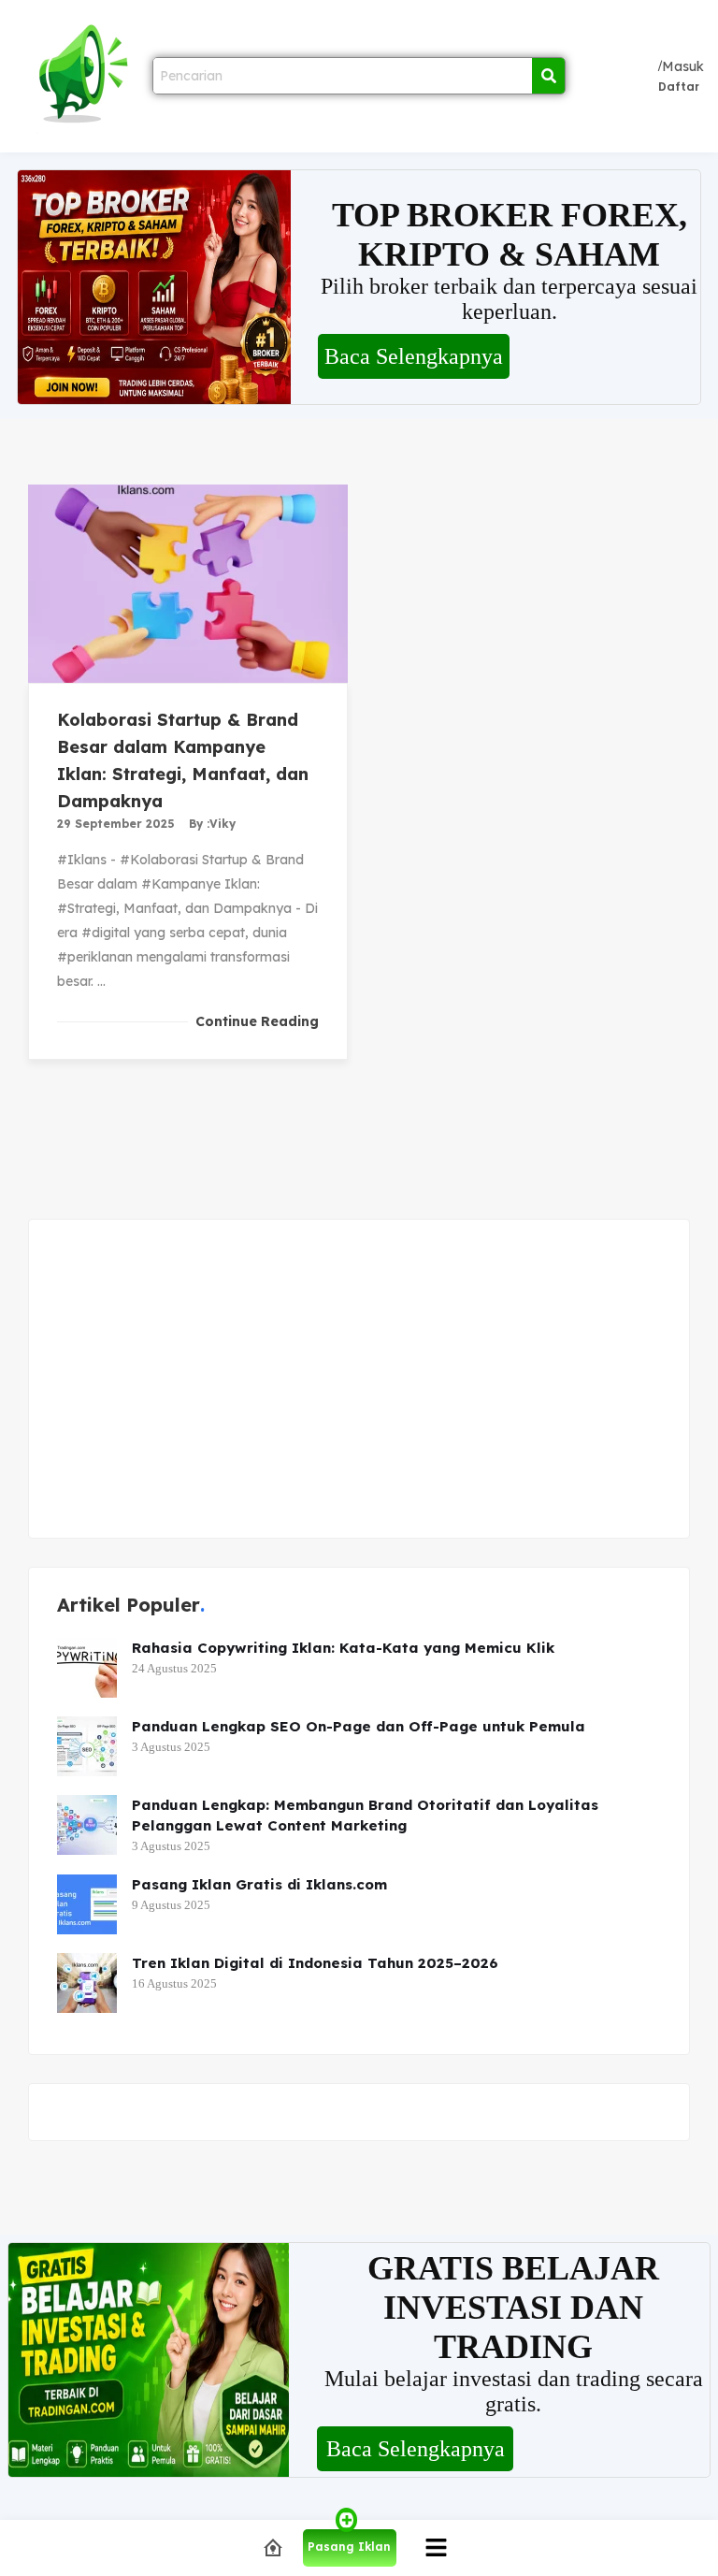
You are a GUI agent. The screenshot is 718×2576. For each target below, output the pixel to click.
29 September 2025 (116, 824)
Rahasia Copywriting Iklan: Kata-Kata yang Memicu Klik (343, 1648)
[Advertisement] (359, 1379)
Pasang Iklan (349, 2547)
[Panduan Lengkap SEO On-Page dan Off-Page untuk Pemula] (87, 1746)
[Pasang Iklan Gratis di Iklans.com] (87, 1904)
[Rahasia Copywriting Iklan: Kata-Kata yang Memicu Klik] (87, 1668)
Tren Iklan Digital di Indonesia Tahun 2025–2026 (315, 1963)
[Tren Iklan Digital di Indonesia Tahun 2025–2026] (87, 1983)
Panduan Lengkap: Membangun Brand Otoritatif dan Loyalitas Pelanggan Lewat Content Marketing (365, 1815)
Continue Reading (257, 1021)
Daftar (679, 87)
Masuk (683, 66)
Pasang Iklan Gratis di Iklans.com (259, 1884)
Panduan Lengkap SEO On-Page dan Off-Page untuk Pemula (359, 1726)
